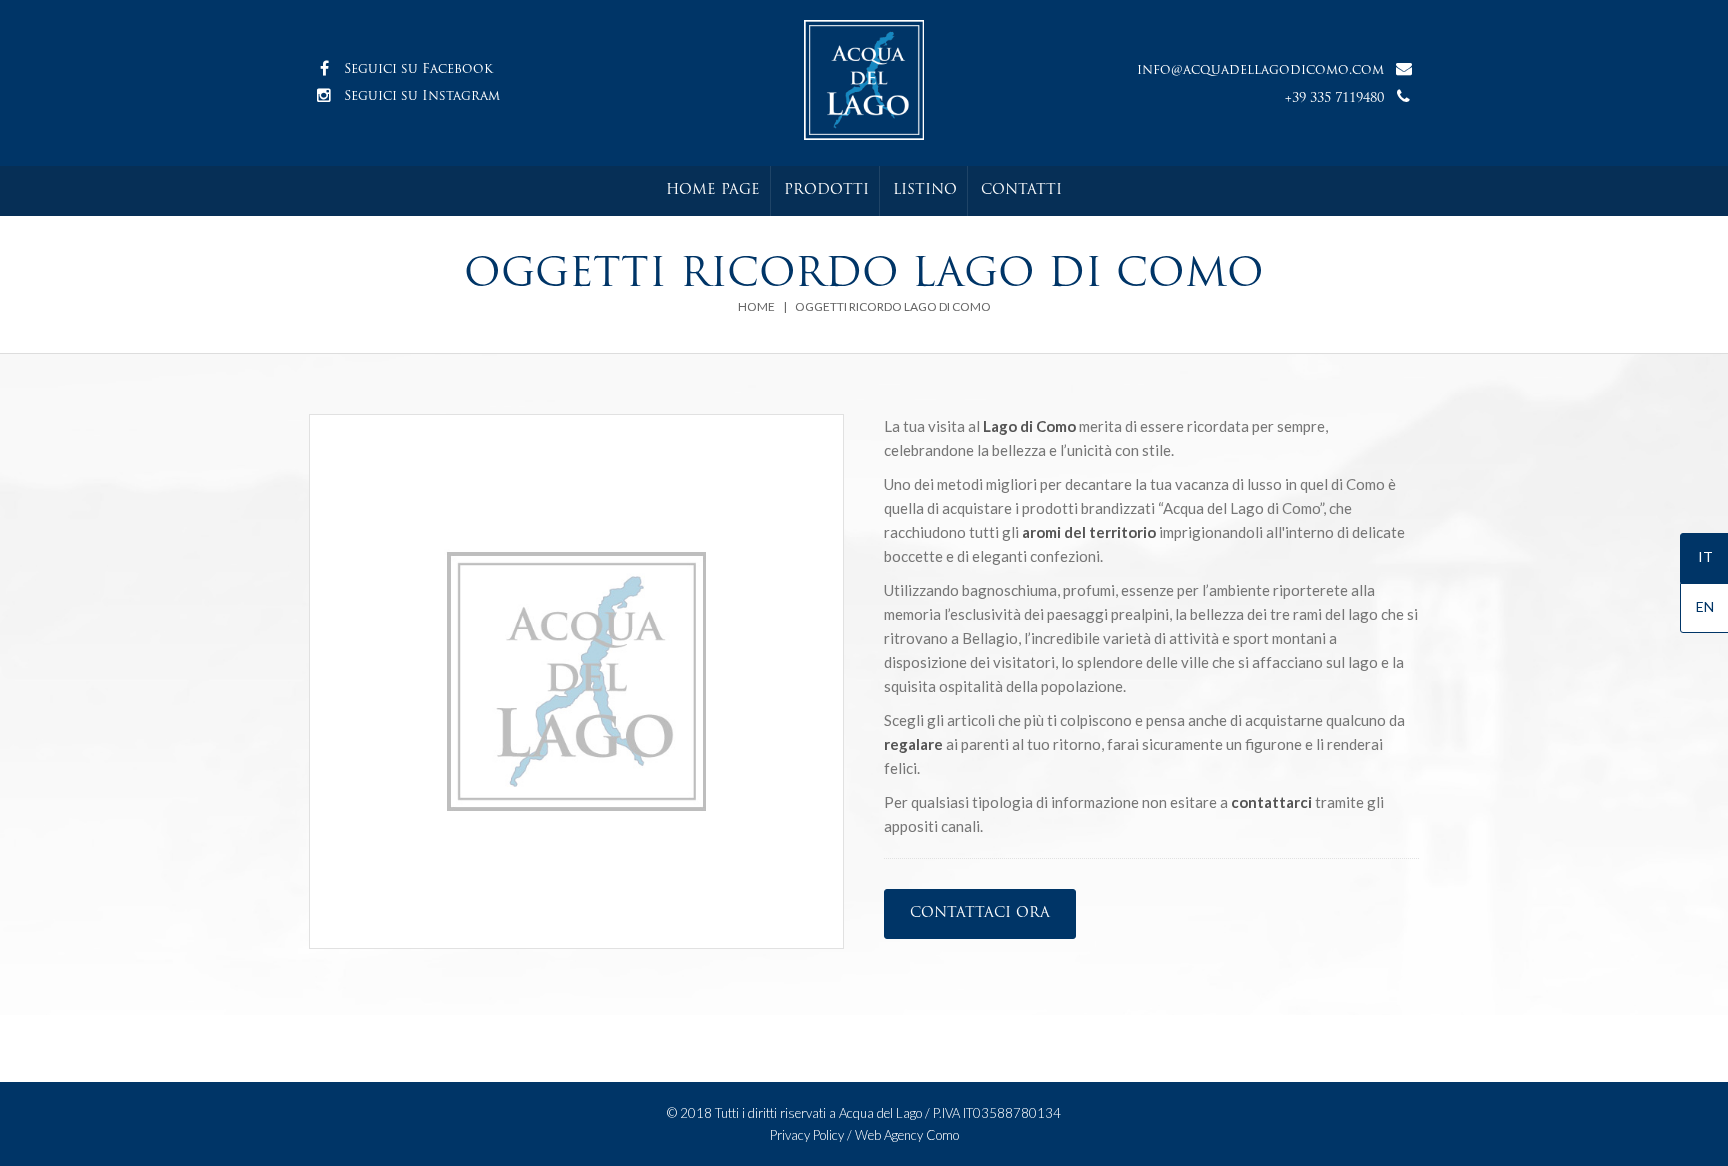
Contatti (1021, 190)
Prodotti (826, 190)
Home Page (713, 190)
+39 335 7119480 (1334, 98)
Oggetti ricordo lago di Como (893, 306)
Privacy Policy (807, 1135)
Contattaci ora (980, 913)
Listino (925, 190)
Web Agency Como (907, 1135)
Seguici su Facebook (418, 69)
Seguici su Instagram (422, 96)
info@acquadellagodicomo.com (1260, 70)
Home (756, 306)
